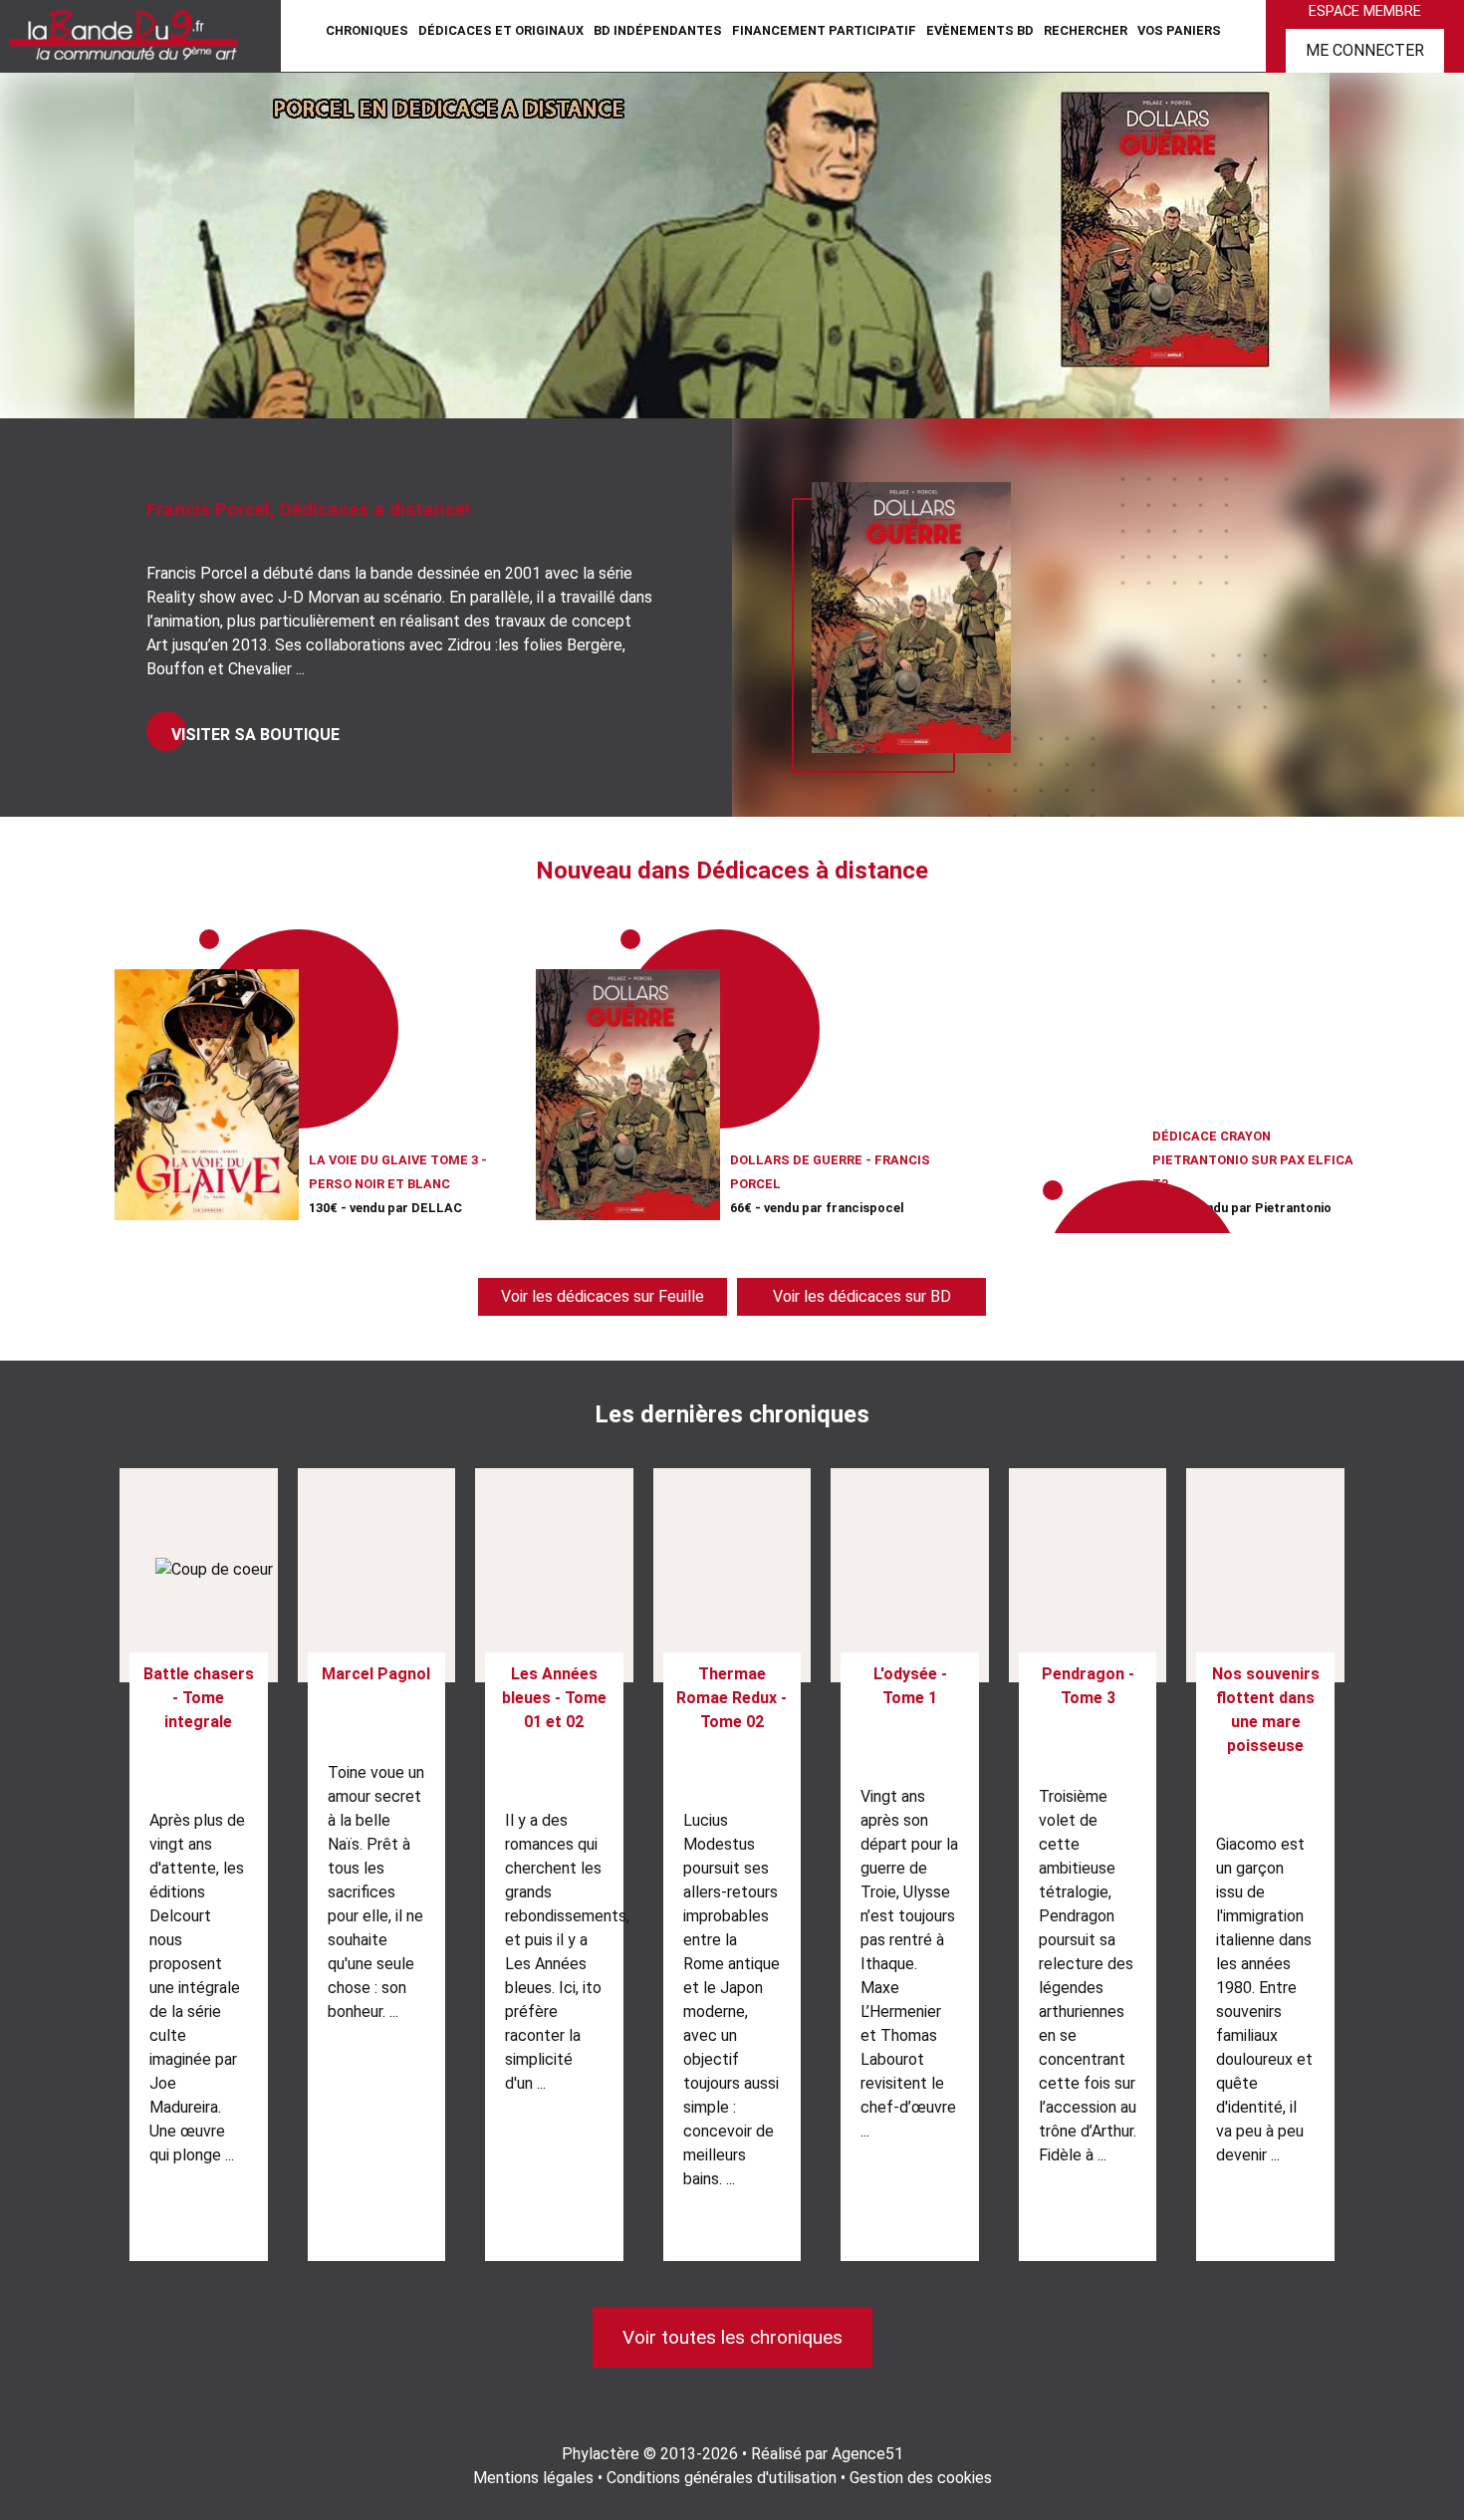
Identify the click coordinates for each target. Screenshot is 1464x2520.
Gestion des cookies (921, 2478)
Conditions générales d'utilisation (722, 2478)
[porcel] (732, 244)
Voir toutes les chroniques (732, 2337)
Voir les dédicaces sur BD (862, 1296)
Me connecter (1365, 50)
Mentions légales (533, 2478)
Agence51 (867, 2454)
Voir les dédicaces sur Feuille (603, 1296)
